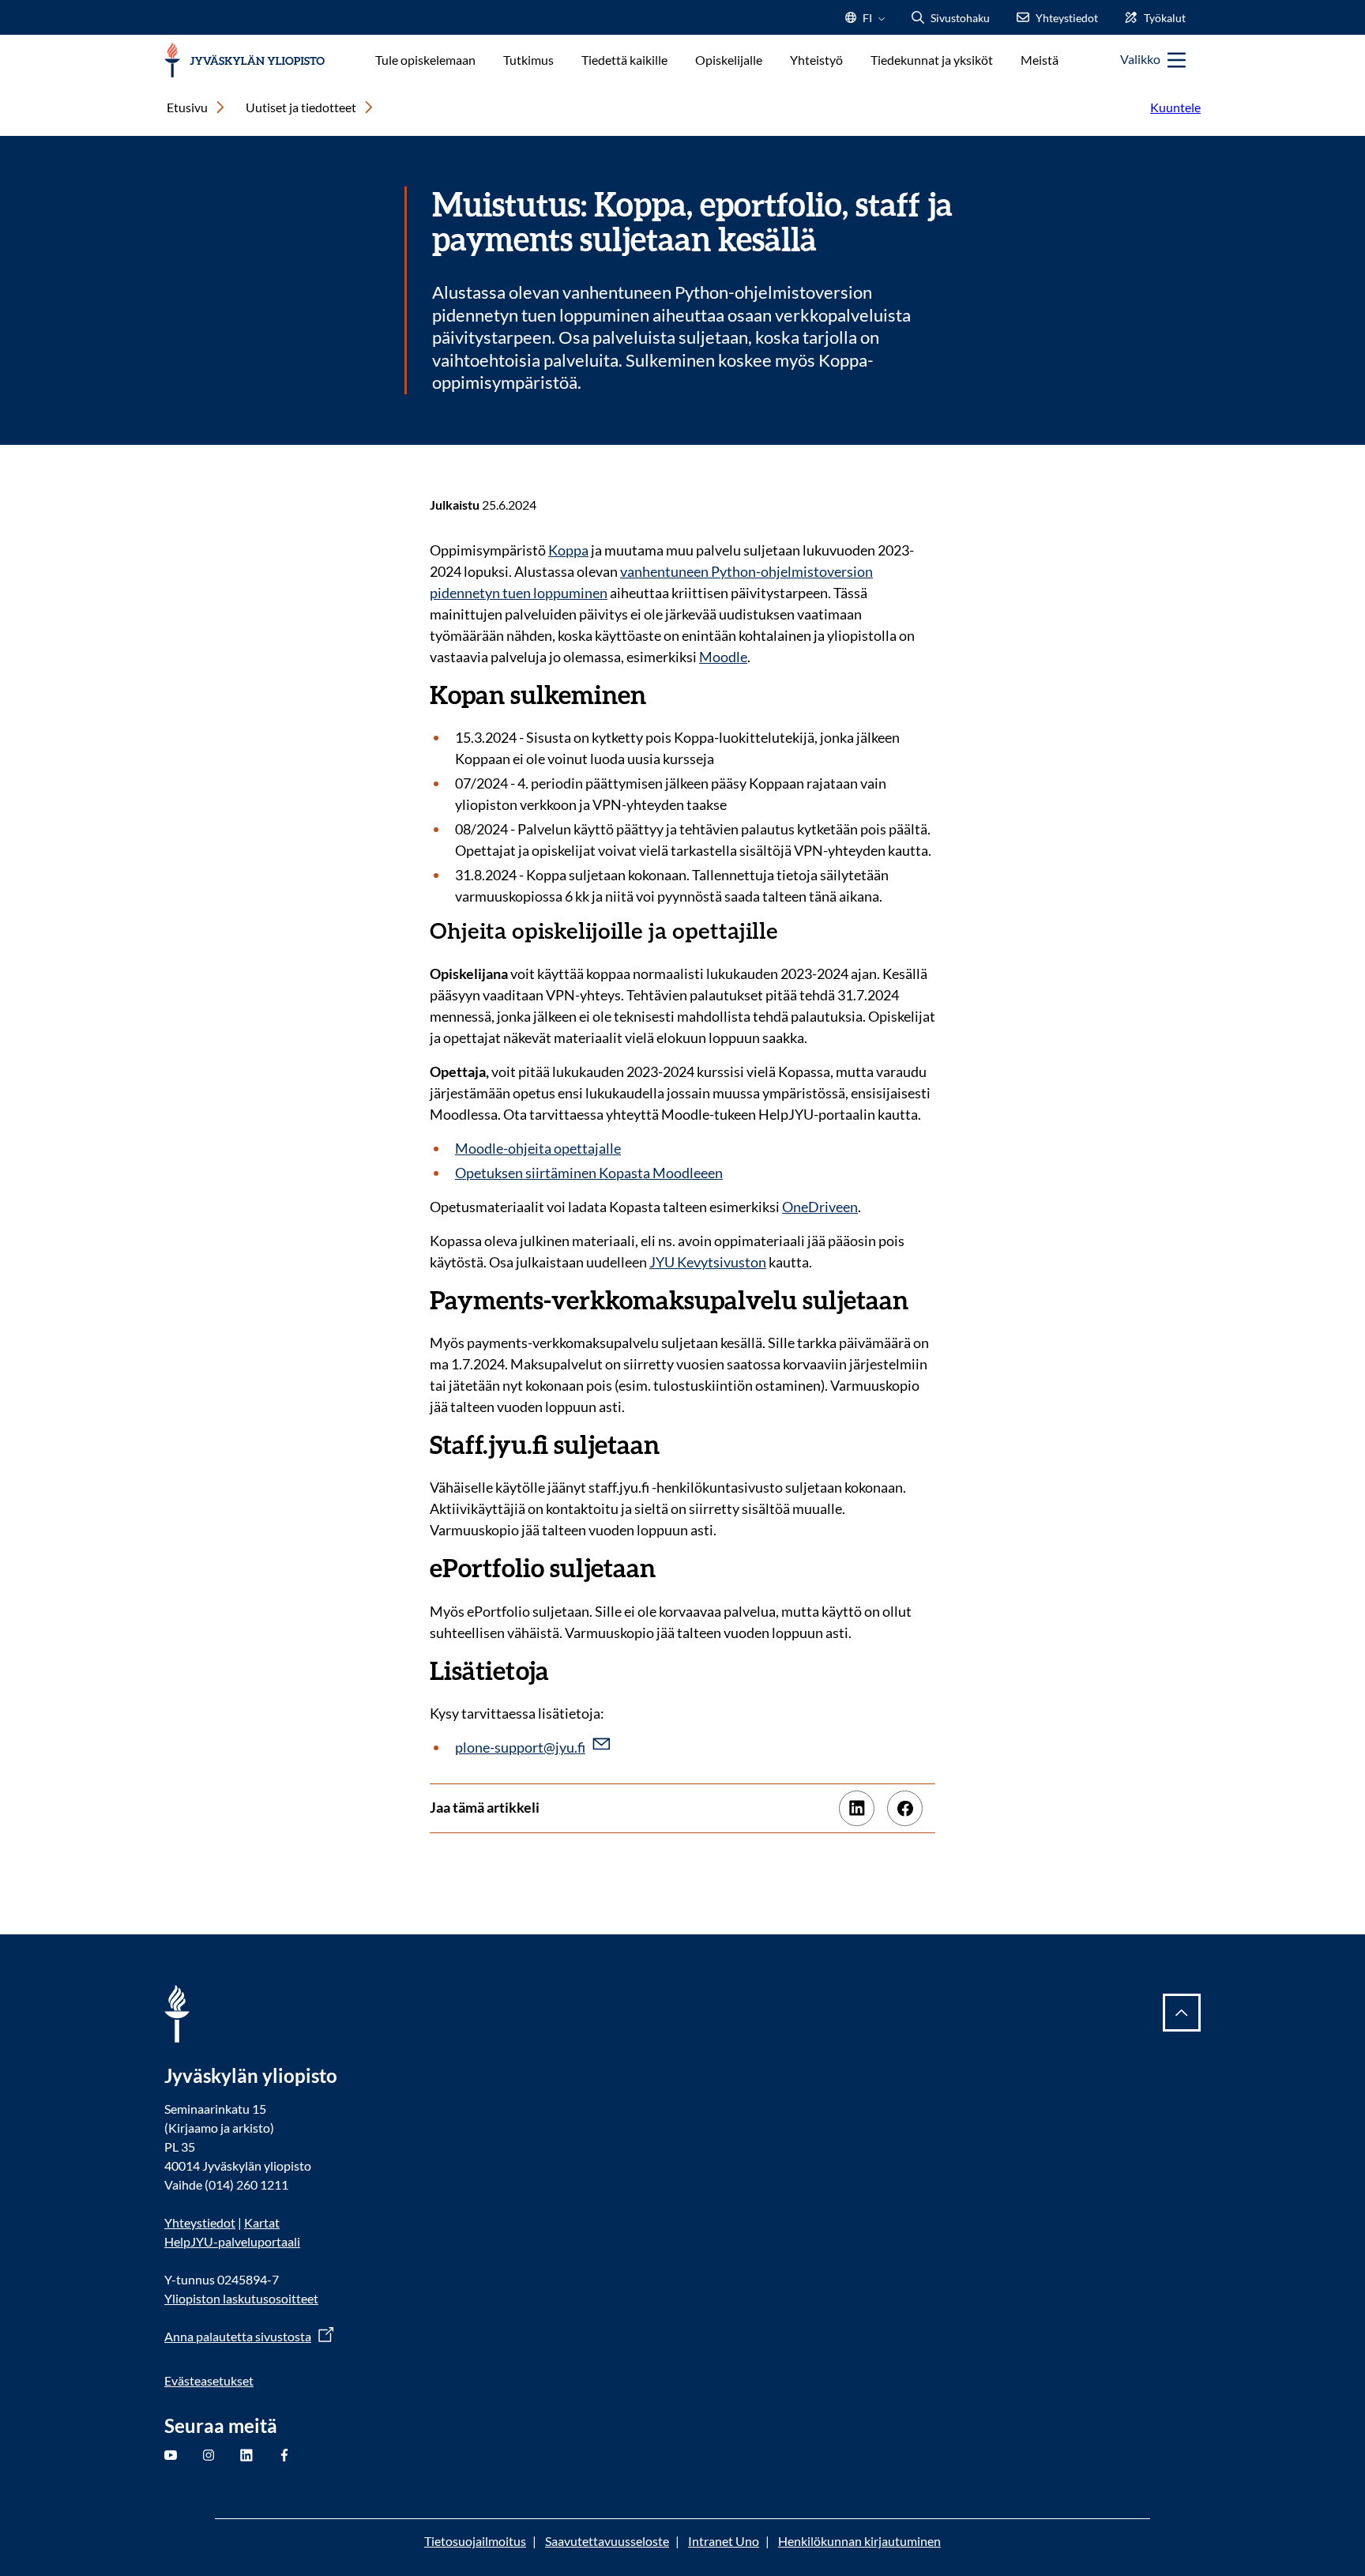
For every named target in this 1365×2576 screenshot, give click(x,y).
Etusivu (187, 107)
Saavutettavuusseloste (607, 2541)
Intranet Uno (724, 2541)
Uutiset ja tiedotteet (301, 107)
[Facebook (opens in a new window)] (905, 1808)
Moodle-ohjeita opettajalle (538, 1148)
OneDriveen (820, 1207)
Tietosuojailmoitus (475, 2541)
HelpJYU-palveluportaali (232, 2241)
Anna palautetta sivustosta (238, 2336)
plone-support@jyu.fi (520, 1747)
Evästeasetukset (209, 2380)
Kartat (262, 2222)
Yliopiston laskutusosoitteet (241, 2298)
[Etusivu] (244, 60)
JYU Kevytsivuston (708, 1262)
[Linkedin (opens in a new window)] (857, 1808)
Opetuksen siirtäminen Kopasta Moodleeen (589, 1173)
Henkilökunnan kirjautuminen (859, 2541)
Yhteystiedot (200, 2222)
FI (867, 23)
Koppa (568, 550)
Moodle (723, 657)
